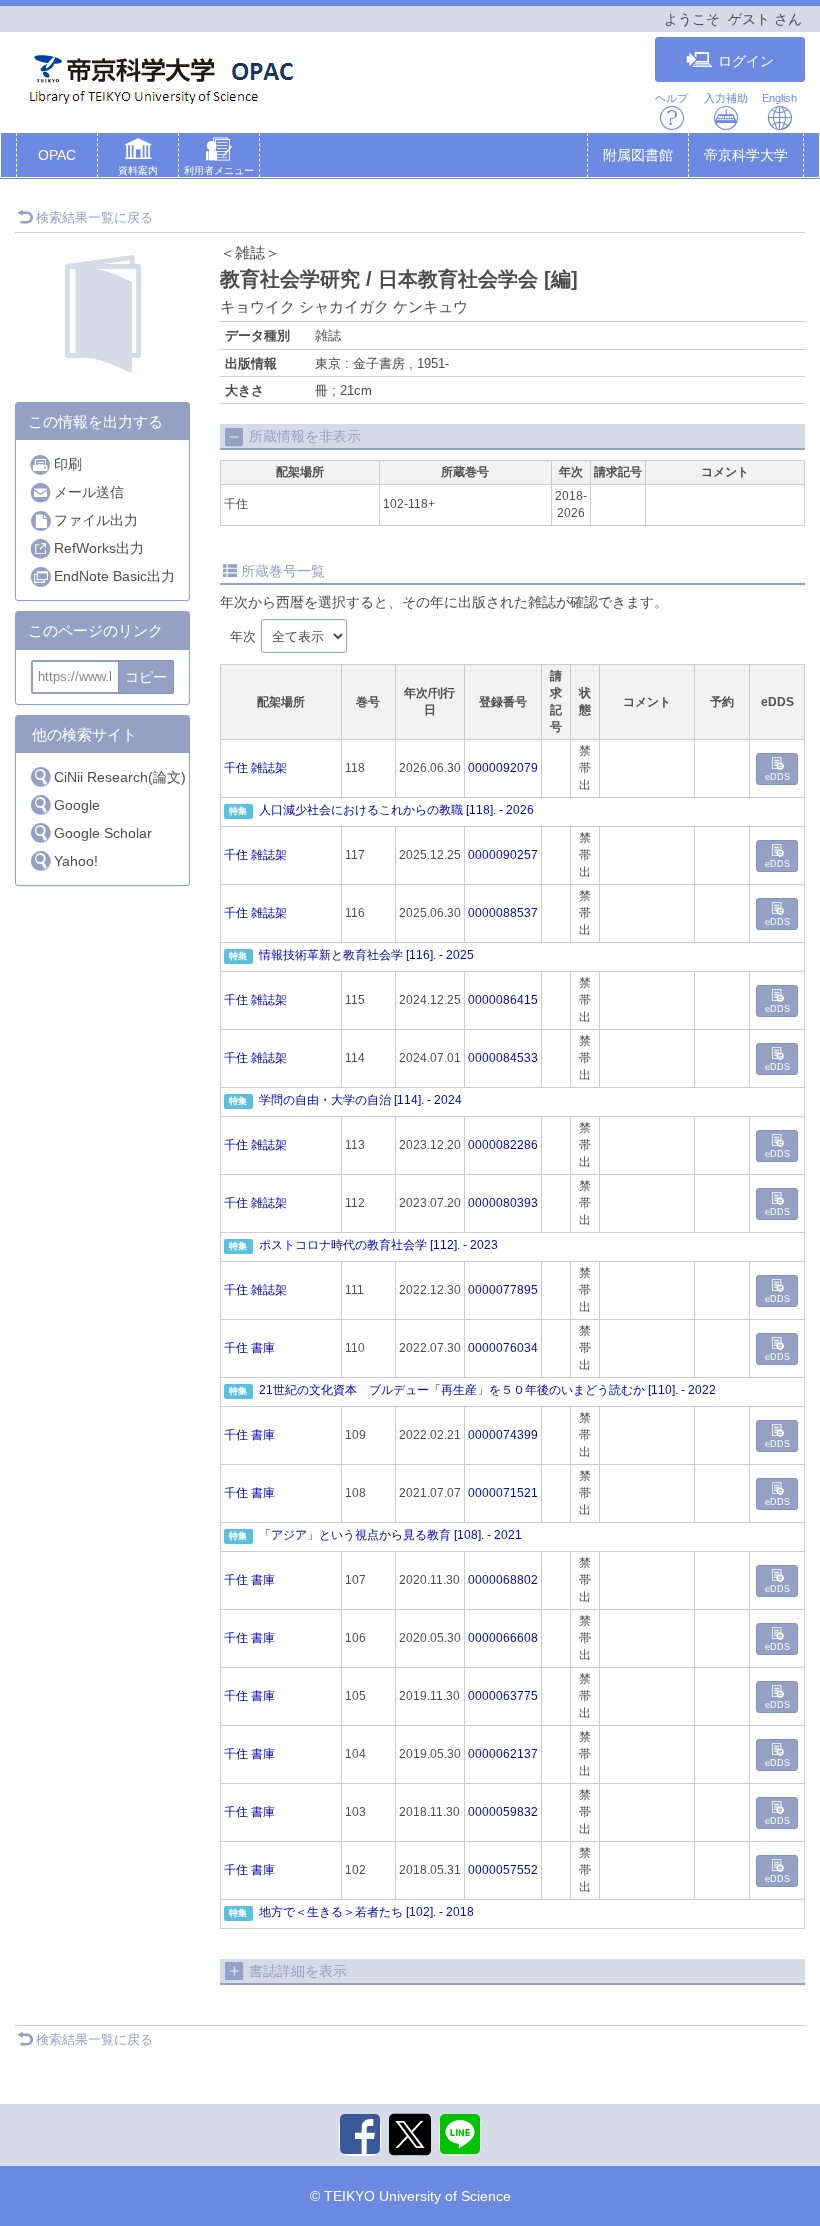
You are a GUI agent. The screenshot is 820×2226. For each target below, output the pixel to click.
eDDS (777, 777)
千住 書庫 (249, 1348)
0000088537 (503, 913)
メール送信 (89, 492)
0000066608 (503, 1638)
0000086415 (503, 1000)
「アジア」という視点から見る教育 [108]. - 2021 (390, 1535)
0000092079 (503, 768)
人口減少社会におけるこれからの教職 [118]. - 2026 (396, 810)
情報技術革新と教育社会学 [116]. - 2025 (366, 955)
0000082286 (503, 1145)
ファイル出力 (96, 520)
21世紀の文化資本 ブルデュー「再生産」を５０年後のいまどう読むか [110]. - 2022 (487, 1390)
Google (77, 805)
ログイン (746, 61)
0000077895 (503, 1290)
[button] (138, 159)
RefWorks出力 (99, 548)
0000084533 (503, 1058)
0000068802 (503, 1580)
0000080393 (503, 1203)
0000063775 (503, 1696)
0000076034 (503, 1348)
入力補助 (726, 98)
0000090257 (503, 855)
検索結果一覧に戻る (94, 217)
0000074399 (503, 1435)
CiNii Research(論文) (120, 777)
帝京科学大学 (746, 155)
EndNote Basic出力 (114, 576)
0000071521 (503, 1493)
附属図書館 (638, 155)
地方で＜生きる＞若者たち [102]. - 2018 (366, 1912)
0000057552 (503, 1870)
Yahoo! (76, 861)
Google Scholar (103, 833)
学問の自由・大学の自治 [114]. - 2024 (360, 1100)
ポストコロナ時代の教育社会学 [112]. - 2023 (378, 1245)
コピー (146, 677)
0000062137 (503, 1754)
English (779, 98)
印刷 (68, 464)
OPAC (57, 155)
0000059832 (503, 1812)
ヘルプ (671, 98)
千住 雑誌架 (255, 768)
